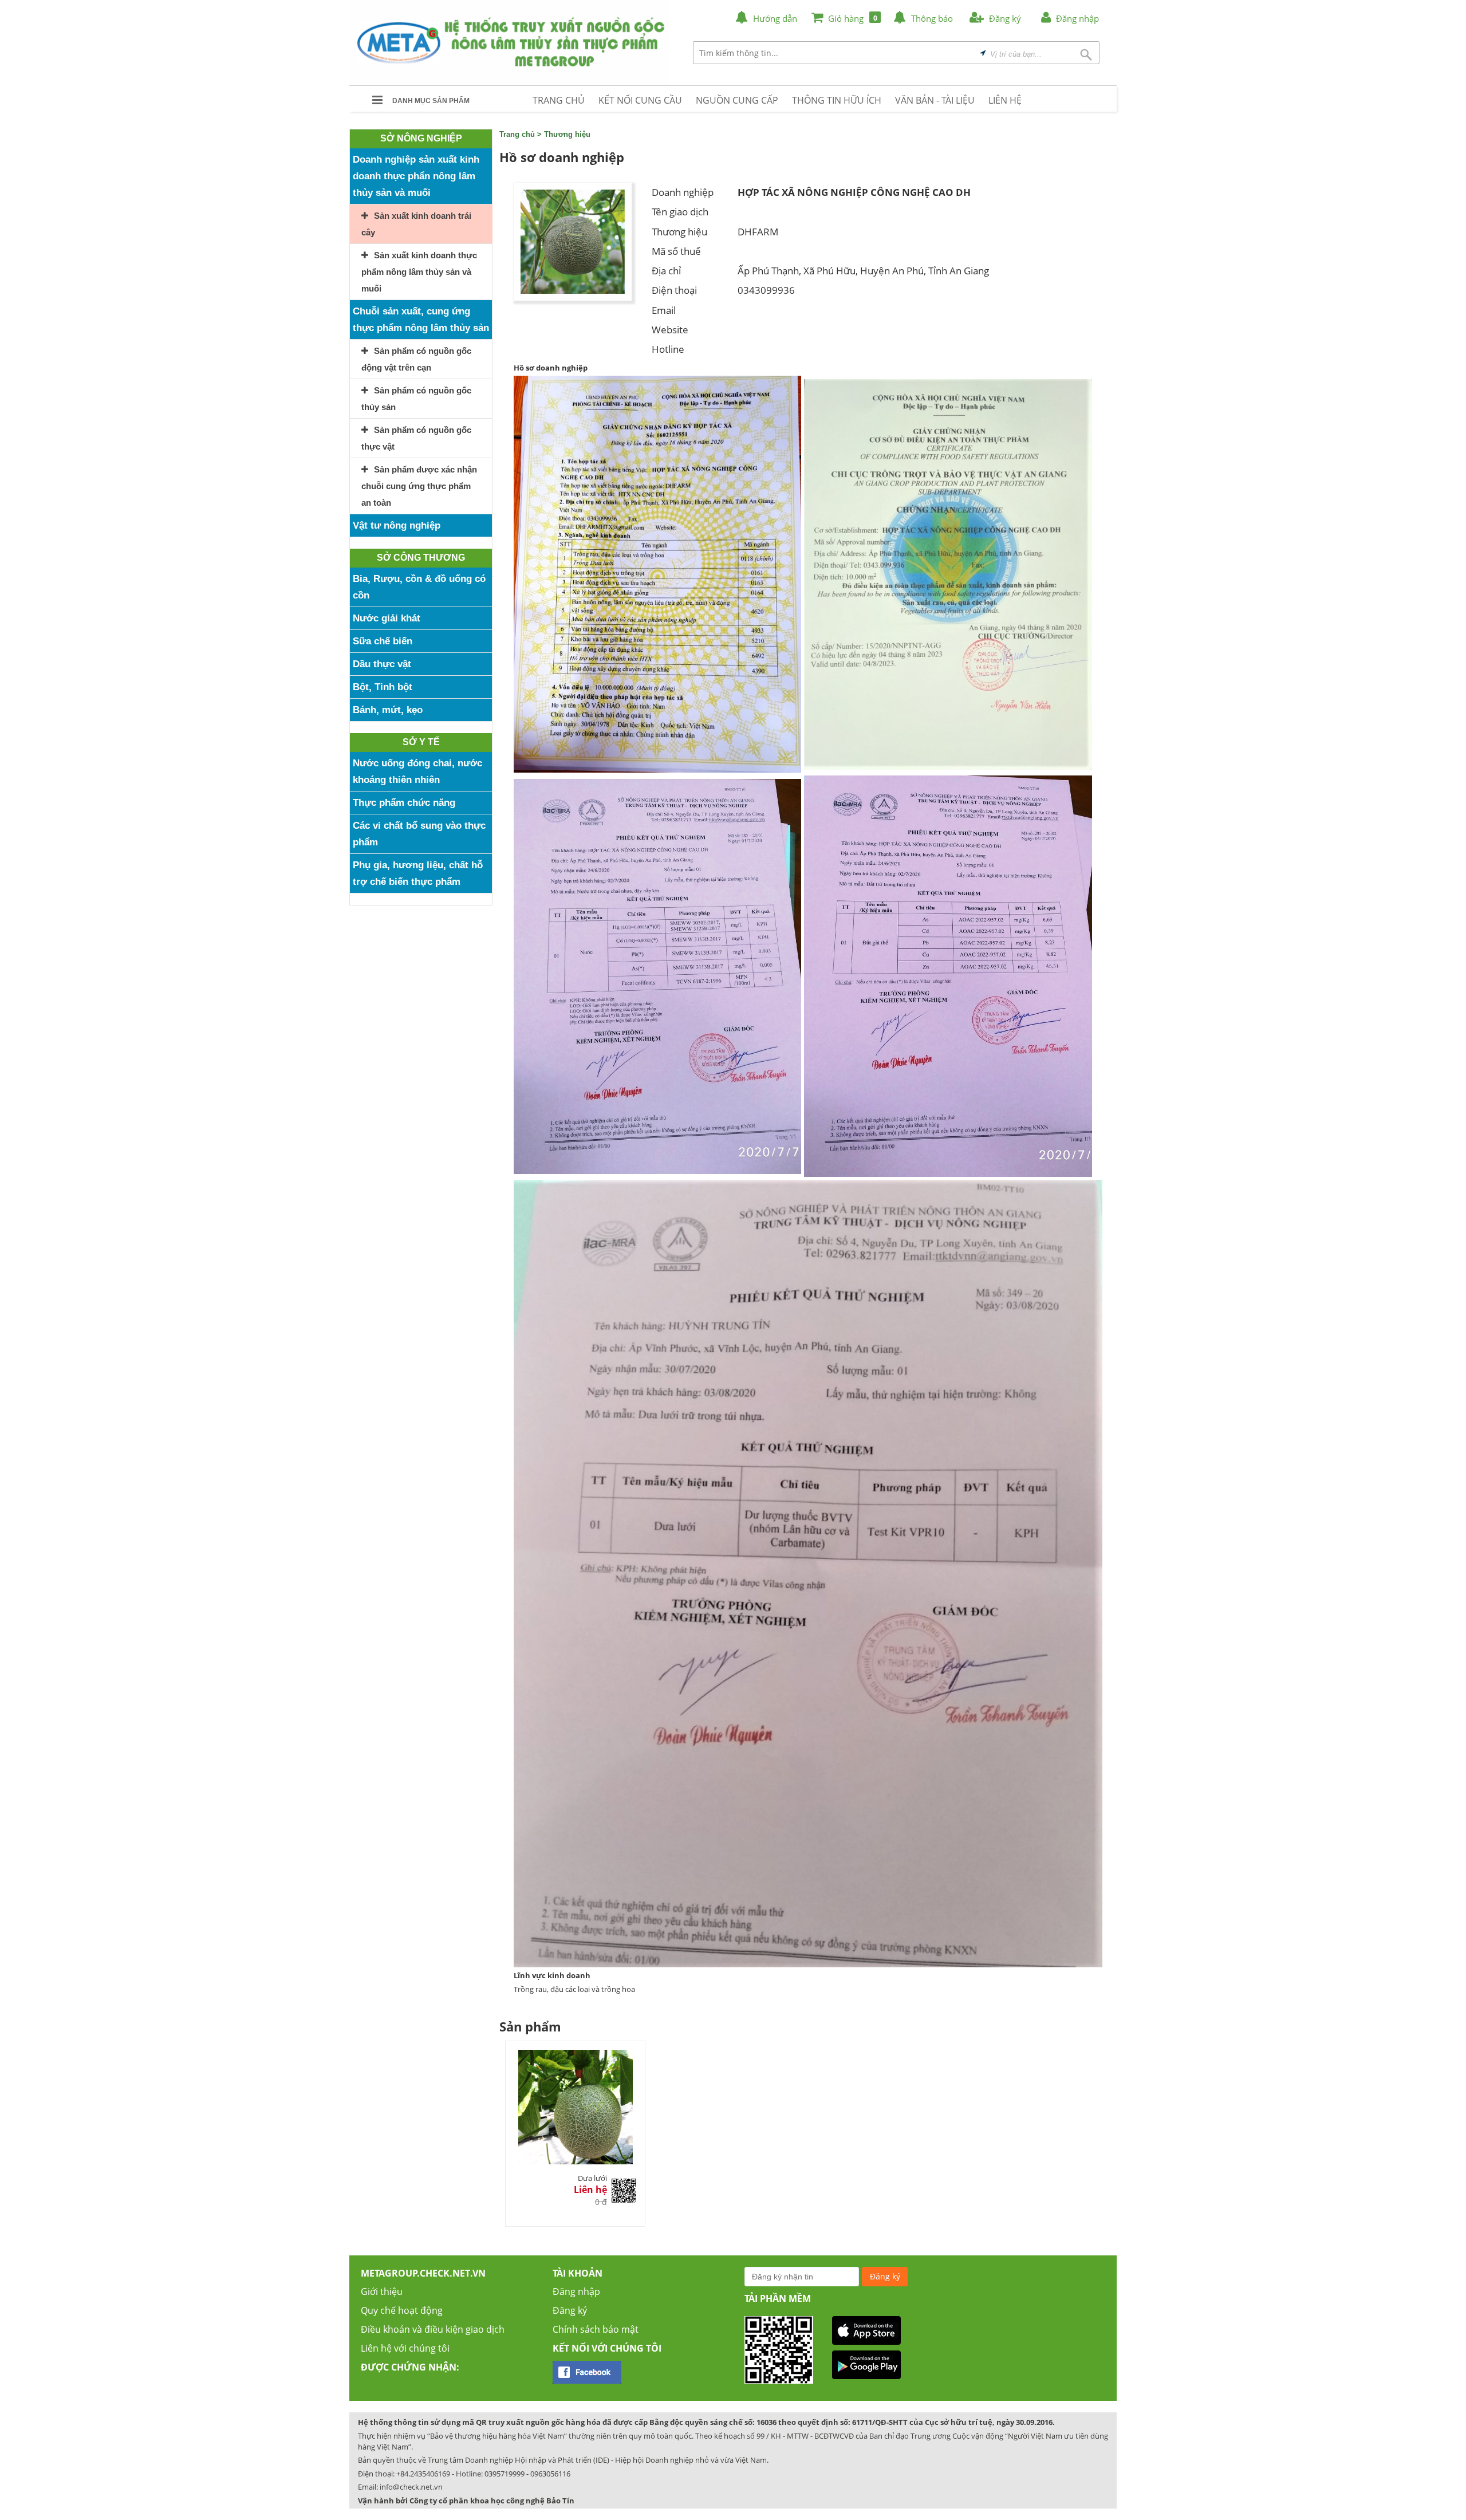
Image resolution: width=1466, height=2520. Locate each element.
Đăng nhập (576, 2291)
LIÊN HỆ (1005, 100)
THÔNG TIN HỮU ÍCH (837, 100)
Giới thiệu (382, 2291)
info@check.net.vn (411, 2487)
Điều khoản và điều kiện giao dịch (433, 2329)
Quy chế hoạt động (402, 2310)
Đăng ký (570, 2310)
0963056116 (550, 2474)
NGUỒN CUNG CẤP (737, 100)
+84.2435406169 (423, 2474)
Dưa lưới (592, 2178)
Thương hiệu (567, 134)
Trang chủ (517, 134)
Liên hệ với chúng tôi (405, 2348)
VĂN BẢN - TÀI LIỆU (935, 100)
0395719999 (505, 2474)
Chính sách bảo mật (596, 2329)
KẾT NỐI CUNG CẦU (640, 100)
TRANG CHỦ (559, 100)
